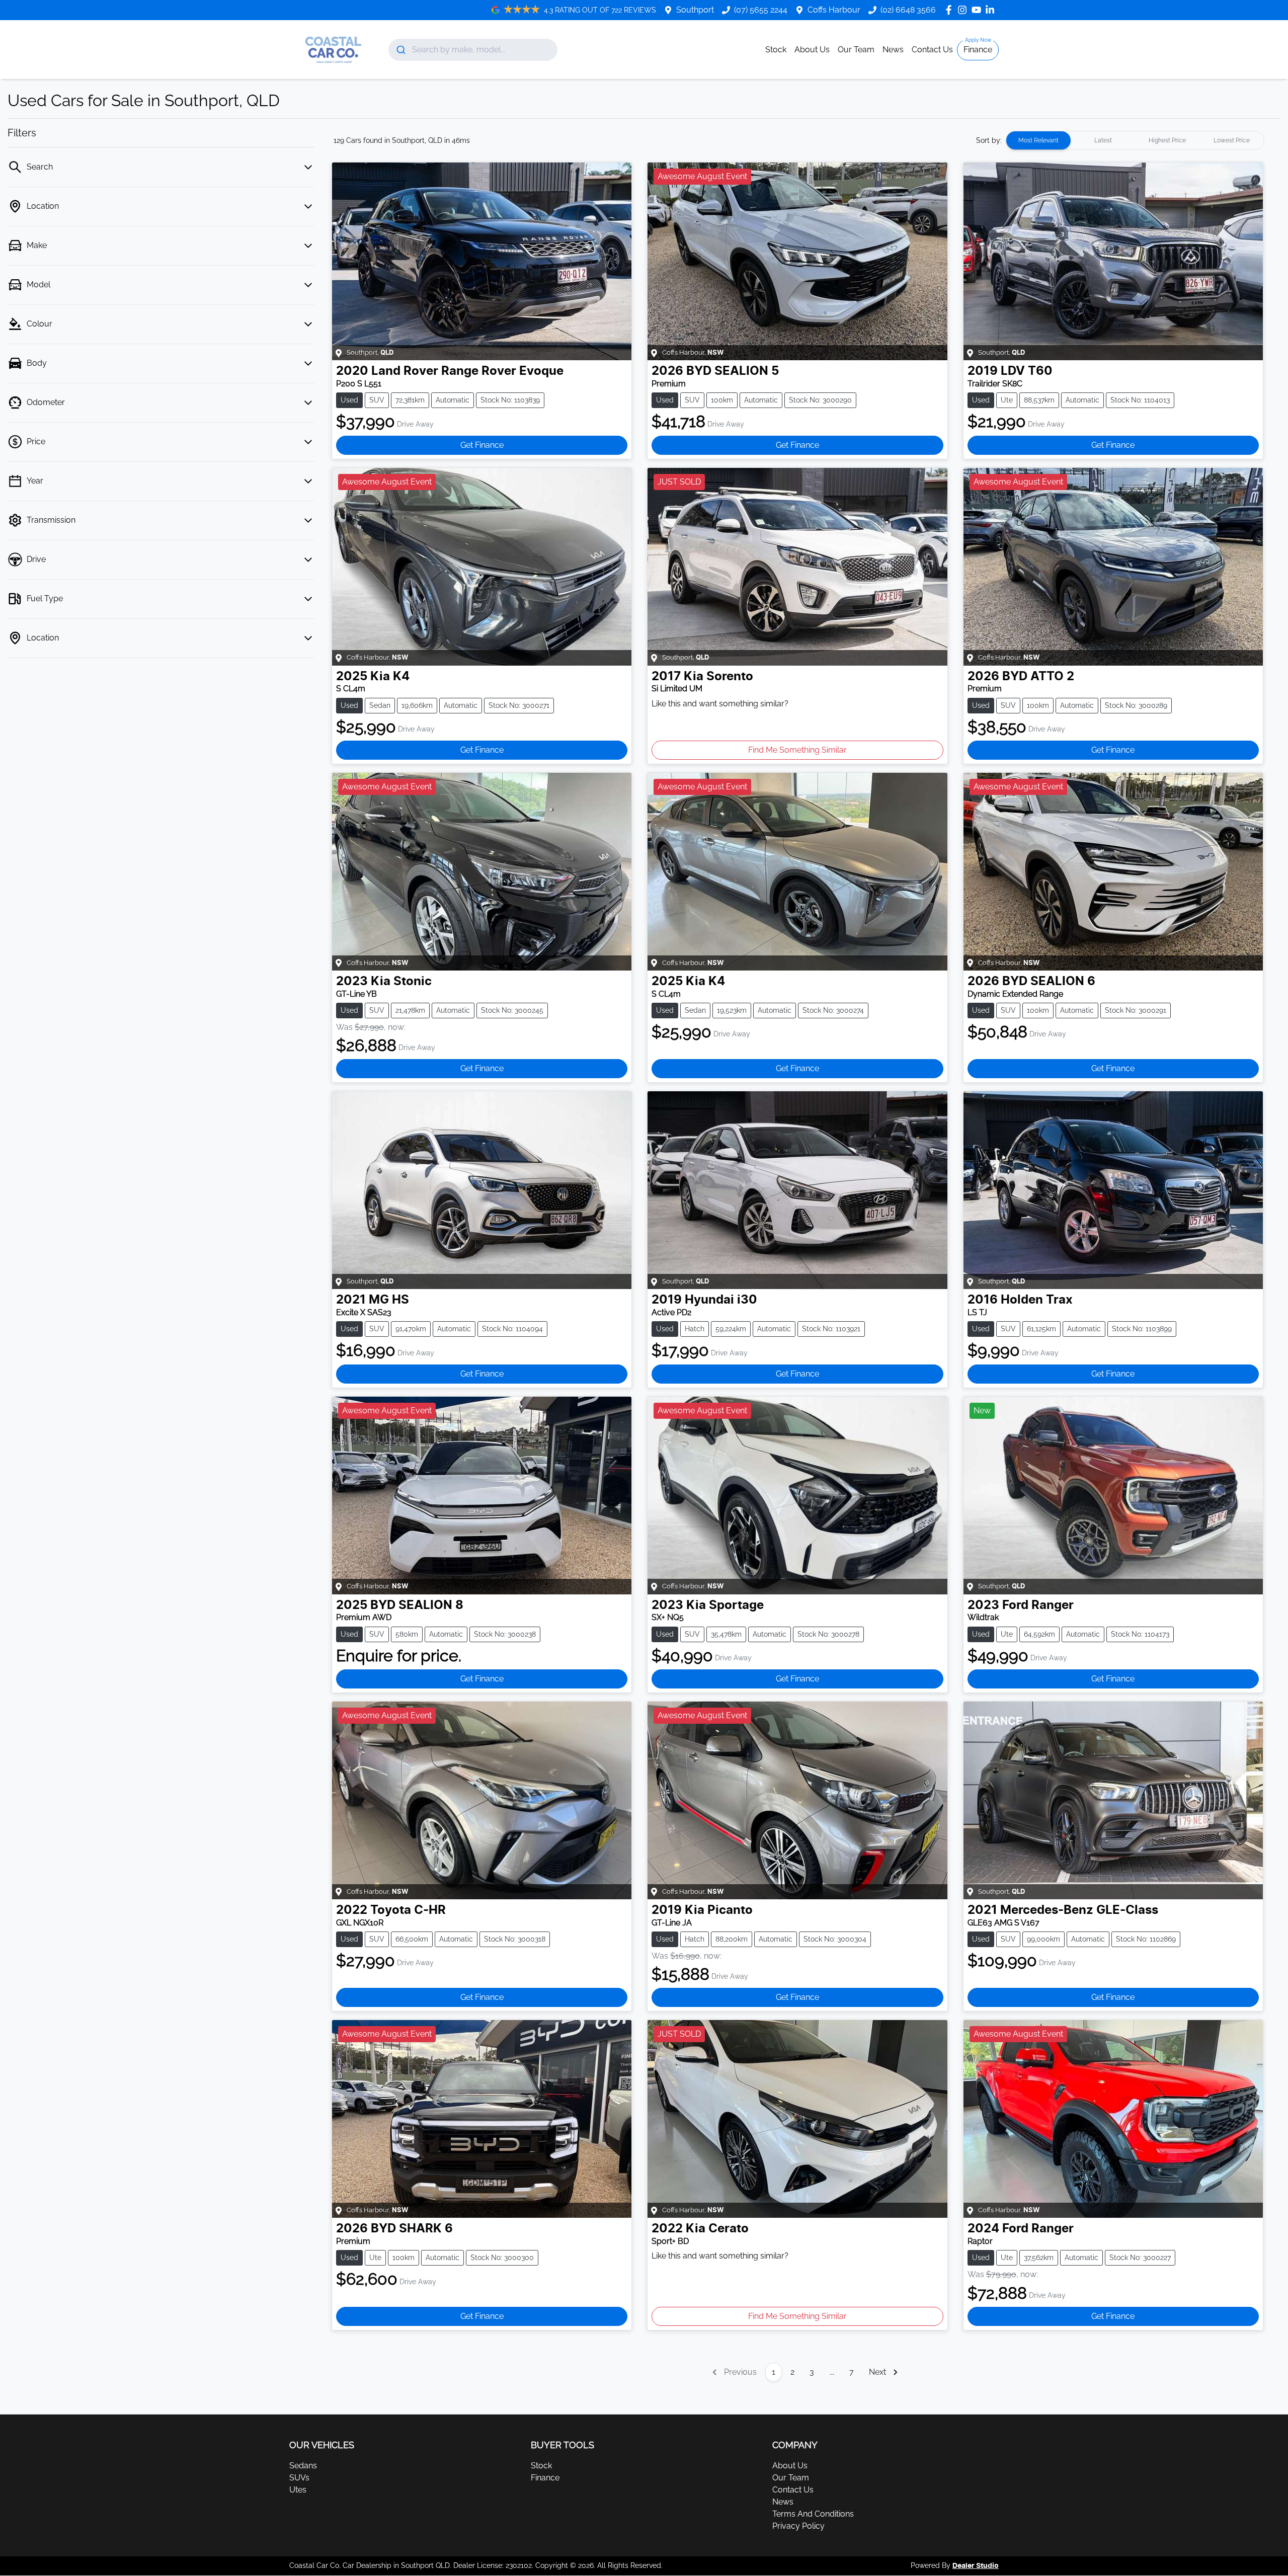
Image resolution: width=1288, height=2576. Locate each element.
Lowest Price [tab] (1232, 140)
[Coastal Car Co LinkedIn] (992, 10)
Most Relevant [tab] (1038, 140)
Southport (695, 10)
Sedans (303, 2466)
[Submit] (400, 50)
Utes (298, 2490)
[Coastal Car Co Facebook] (951, 10)
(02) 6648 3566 (908, 10)
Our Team (856, 50)
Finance (978, 50)
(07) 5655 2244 (761, 10)
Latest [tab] (1103, 140)
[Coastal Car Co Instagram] (964, 10)
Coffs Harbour (834, 10)
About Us (812, 50)
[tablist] (1135, 140)
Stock (776, 50)
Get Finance (482, 445)
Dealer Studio (976, 2566)
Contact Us (932, 50)
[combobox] (473, 50)
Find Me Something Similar (797, 750)
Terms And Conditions (813, 2514)
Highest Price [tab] (1167, 140)
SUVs (299, 2478)
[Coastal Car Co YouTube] (978, 10)
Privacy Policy (798, 2526)
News (893, 50)
